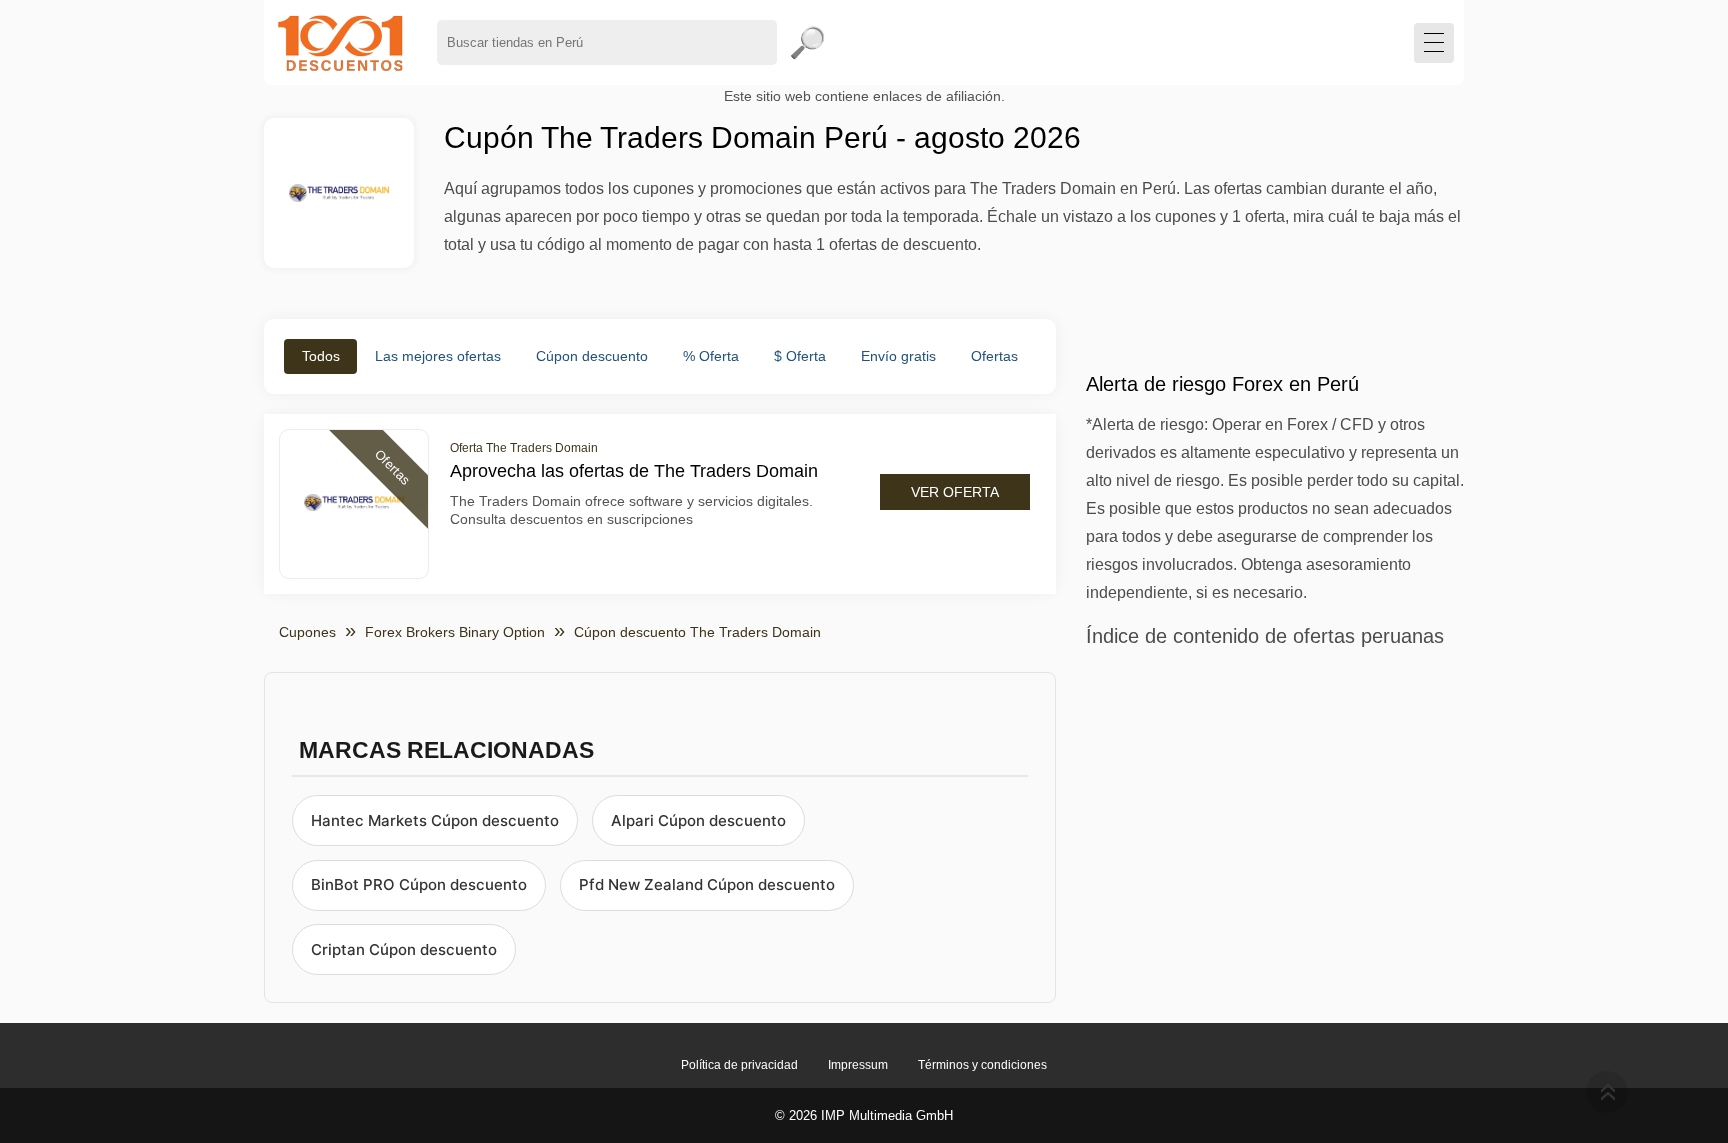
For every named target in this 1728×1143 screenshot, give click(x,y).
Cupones (307, 632)
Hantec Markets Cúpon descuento (435, 820)
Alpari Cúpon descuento (698, 820)
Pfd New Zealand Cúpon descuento (707, 884)
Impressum (858, 1065)
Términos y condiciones (982, 1065)
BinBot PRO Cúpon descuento (419, 884)
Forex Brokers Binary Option (455, 632)
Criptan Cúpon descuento (404, 949)
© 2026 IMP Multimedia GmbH (864, 1115)
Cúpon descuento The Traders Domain (697, 632)
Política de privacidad (739, 1065)
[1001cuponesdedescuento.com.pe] (340, 42)
